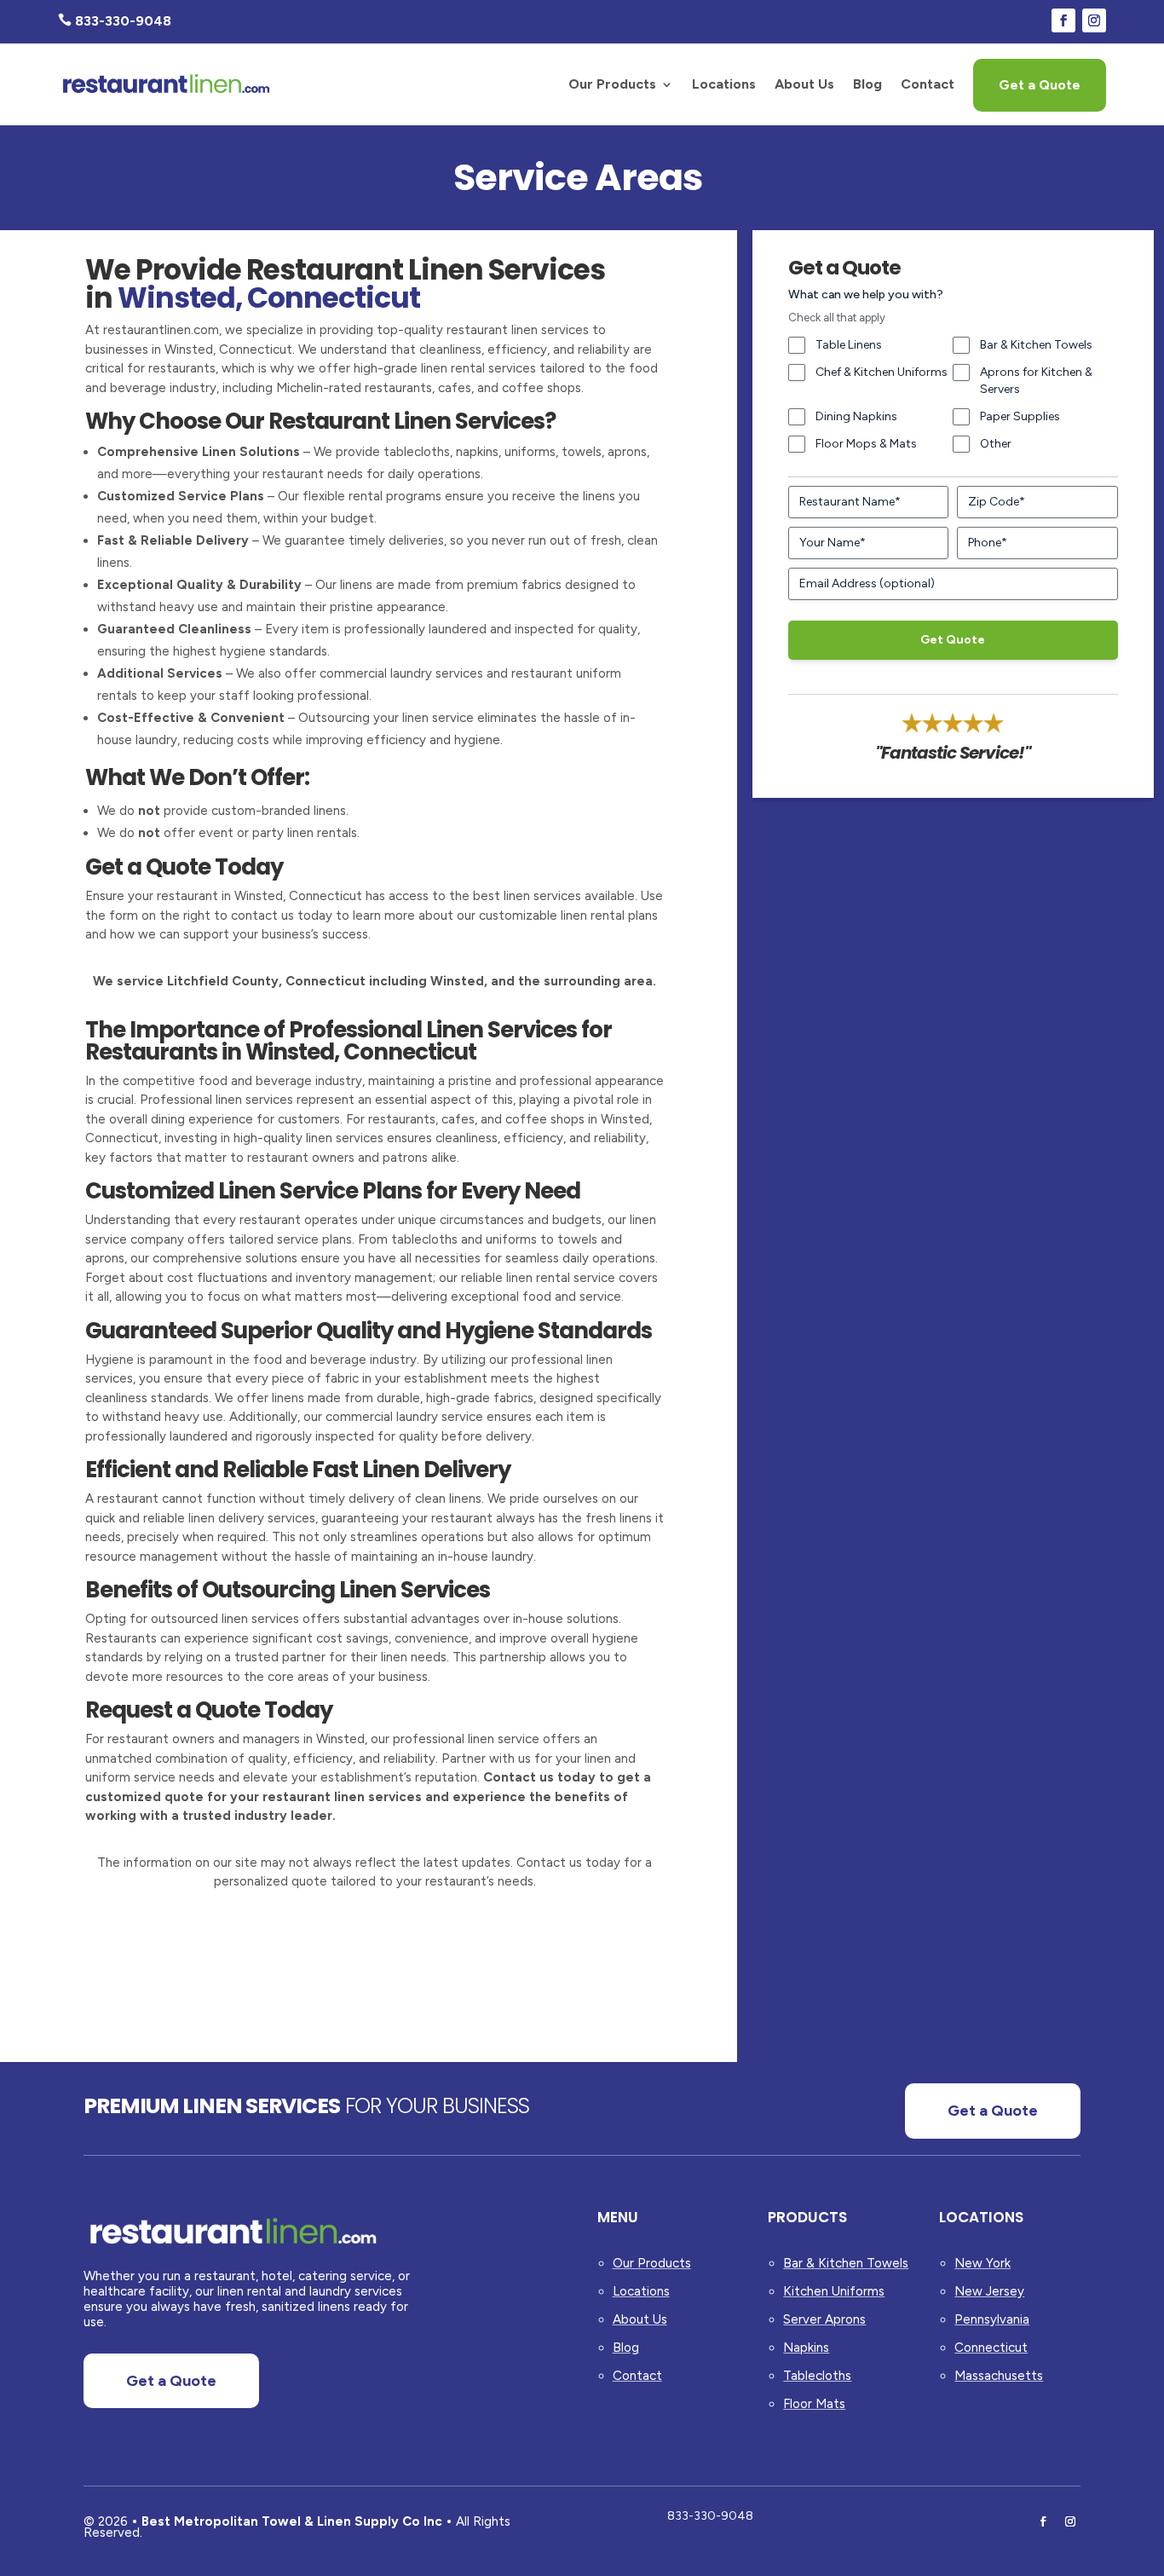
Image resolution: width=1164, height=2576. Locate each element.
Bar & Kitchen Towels (1036, 345)
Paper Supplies (1020, 416)
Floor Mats (814, 2404)
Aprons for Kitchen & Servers (1036, 381)
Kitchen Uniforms (834, 2291)
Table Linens (849, 345)
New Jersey (989, 2291)
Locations (724, 84)
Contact (928, 84)
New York (982, 2263)
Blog (867, 84)
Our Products (612, 84)
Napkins (806, 2348)
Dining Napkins (856, 416)
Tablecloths (817, 2376)
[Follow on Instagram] (1094, 20)
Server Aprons (824, 2319)
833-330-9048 (710, 2516)
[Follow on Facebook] (1063, 20)
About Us (804, 84)
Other (996, 444)
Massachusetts (999, 2376)
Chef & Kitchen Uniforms (882, 372)
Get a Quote (1040, 85)
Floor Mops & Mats (866, 444)
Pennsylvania (992, 2319)
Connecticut (991, 2348)
